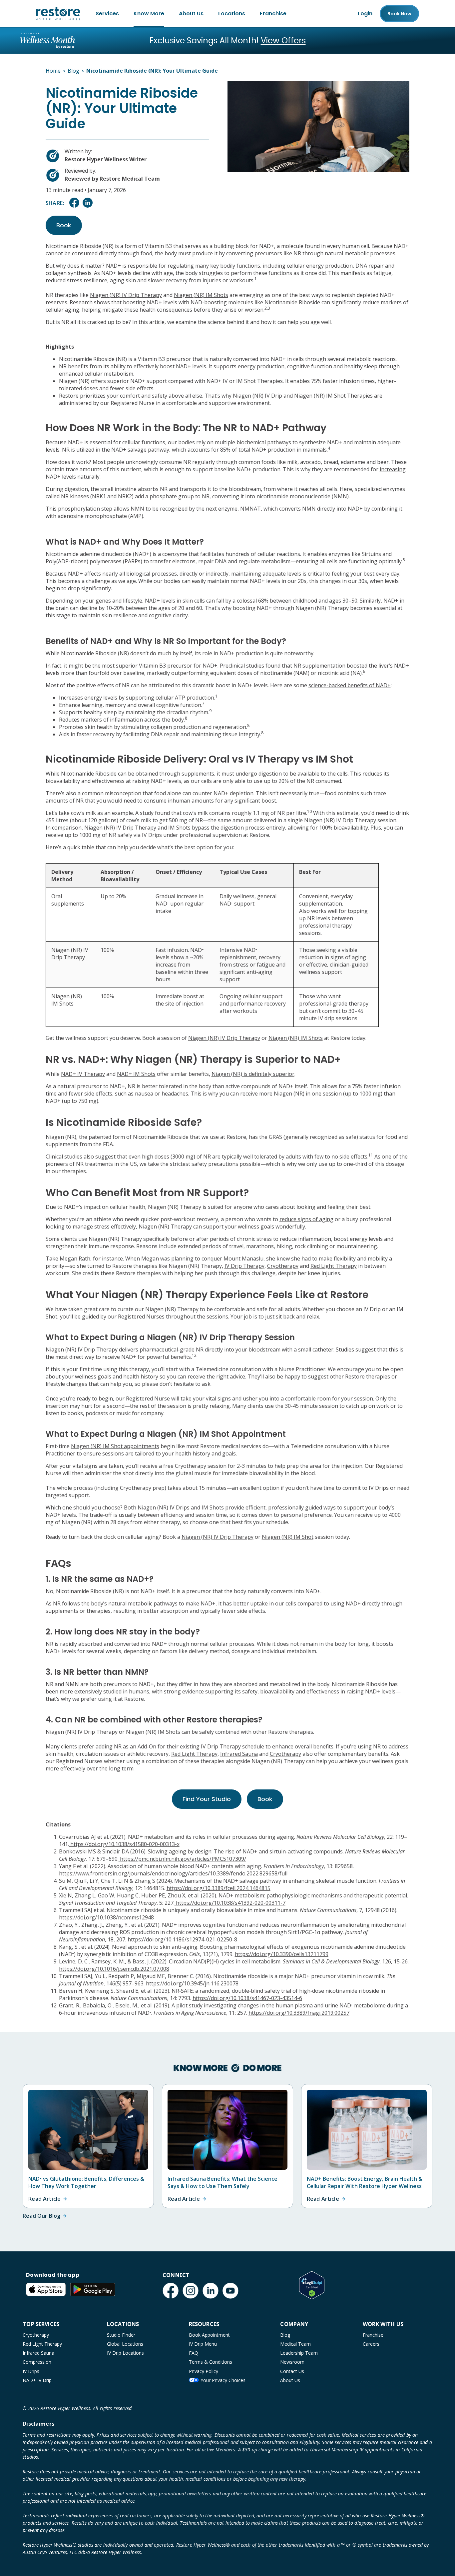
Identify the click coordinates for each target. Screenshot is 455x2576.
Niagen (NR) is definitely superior (253, 1074)
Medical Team (295, 2344)
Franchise (273, 13)
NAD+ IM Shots (136, 1074)
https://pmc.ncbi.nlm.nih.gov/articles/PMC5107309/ (182, 1859)
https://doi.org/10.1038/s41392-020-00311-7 (230, 1903)
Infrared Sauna (239, 1754)
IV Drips (31, 2371)
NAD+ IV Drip (37, 2380)
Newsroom (292, 2362)
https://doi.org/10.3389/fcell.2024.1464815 (219, 1888)
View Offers (283, 40)
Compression (37, 2362)
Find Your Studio (207, 1799)
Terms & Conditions (211, 2362)
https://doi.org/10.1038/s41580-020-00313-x (124, 1844)
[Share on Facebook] (74, 206)
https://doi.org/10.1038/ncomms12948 (106, 1917)
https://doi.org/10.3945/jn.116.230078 (192, 1983)
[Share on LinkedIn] (88, 206)
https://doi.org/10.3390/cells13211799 (282, 1954)
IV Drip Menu (203, 2344)
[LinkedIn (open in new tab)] (211, 2291)
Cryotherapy (283, 1266)
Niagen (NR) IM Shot (288, 1537)
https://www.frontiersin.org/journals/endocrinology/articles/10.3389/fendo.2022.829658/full (173, 1873)
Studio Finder (121, 2335)
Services (107, 13)
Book (399, 14)
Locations (232, 13)
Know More (149, 13)
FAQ (194, 2353)
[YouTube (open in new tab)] (230, 2291)
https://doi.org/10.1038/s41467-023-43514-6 (247, 1998)
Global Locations (125, 2344)
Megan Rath (75, 1259)
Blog (285, 2335)
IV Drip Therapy (244, 1266)
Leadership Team (299, 2353)
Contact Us (292, 2371)
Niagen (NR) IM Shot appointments (115, 1446)
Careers (371, 2344)
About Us (191, 13)
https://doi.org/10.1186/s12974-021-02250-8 (182, 1939)
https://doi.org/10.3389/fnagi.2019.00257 (299, 2013)
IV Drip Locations (125, 2353)
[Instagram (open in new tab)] (191, 2291)
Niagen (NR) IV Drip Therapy (126, 295)
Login (365, 13)
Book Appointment (209, 2335)
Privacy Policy (204, 2371)
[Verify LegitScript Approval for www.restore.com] (312, 2285)
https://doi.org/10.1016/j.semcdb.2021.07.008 (114, 1969)
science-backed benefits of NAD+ (350, 685)
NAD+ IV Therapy (83, 1074)
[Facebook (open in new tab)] (171, 2291)
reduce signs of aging (306, 1219)
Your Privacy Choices (223, 2380)
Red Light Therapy (334, 1266)
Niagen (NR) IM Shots (201, 295)
